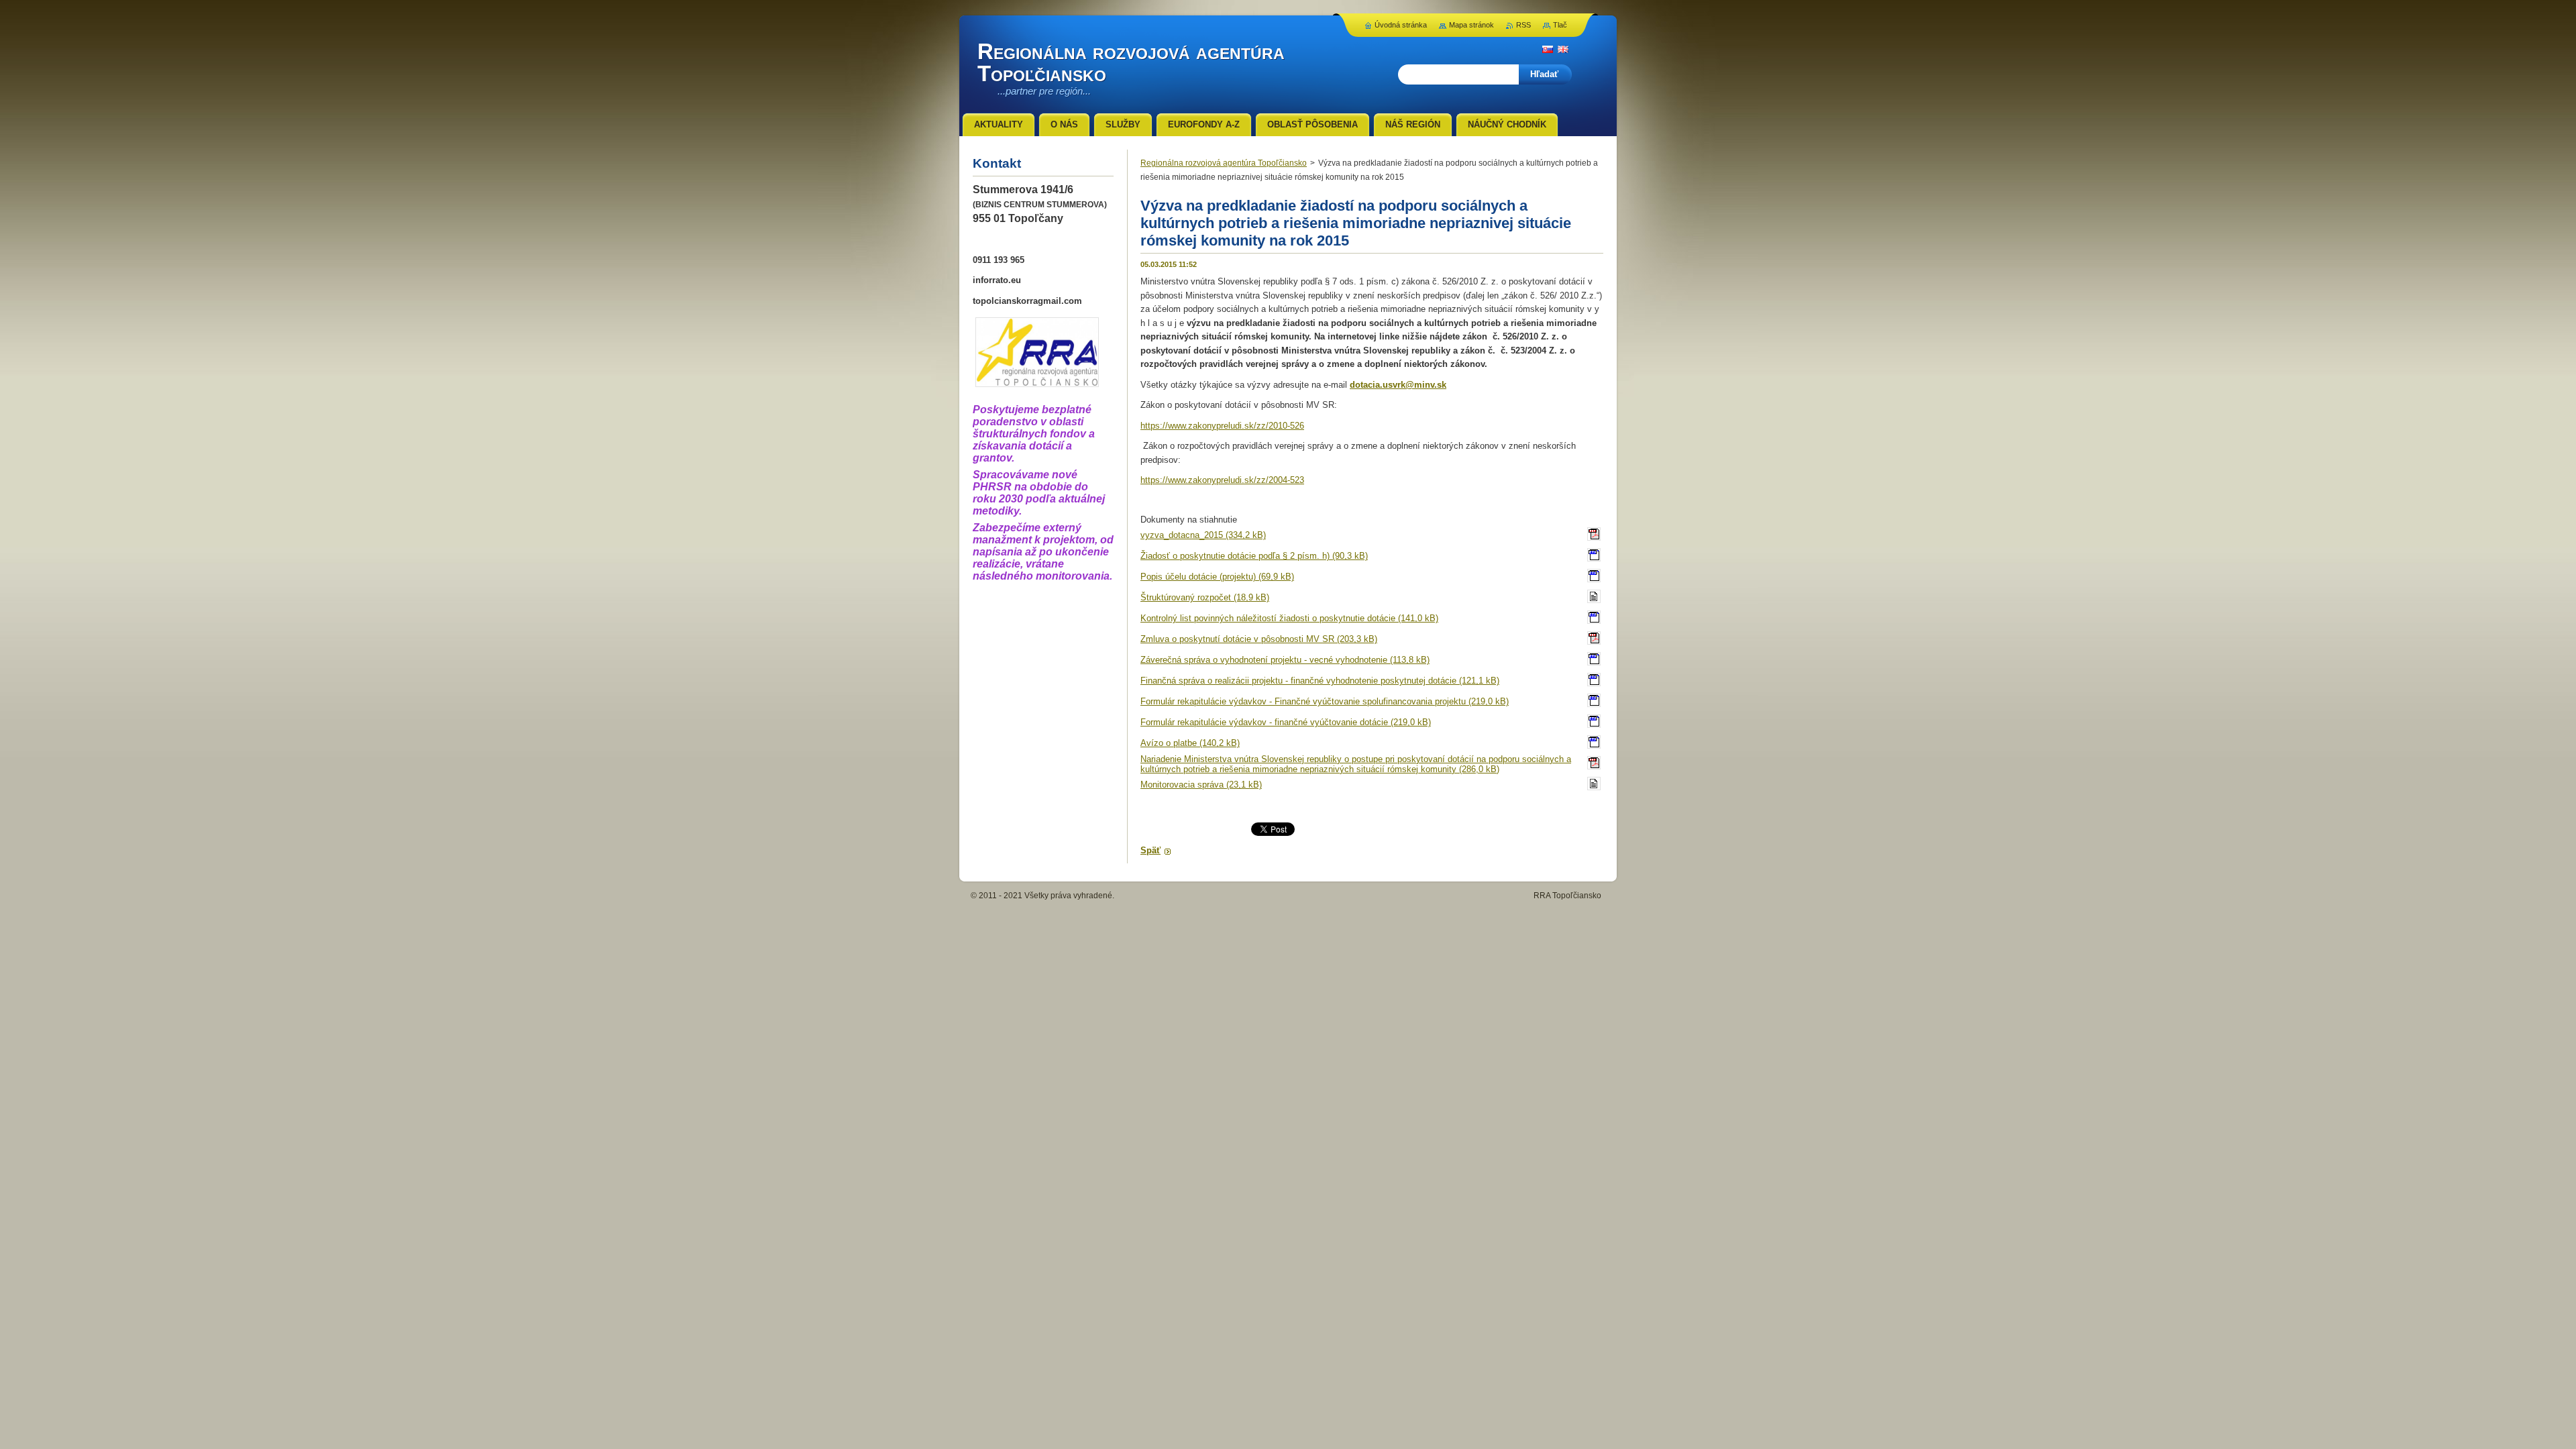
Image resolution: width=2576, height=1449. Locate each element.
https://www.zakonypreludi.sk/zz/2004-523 (1222, 480)
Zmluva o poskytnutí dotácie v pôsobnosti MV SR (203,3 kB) (1259, 639)
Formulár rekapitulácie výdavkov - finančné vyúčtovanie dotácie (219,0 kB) (1286, 722)
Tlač (1560, 25)
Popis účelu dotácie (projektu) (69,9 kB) (1217, 577)
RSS (1523, 25)
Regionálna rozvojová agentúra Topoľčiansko (1224, 163)
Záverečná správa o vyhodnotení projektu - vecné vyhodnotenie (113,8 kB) (1285, 660)
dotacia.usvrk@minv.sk (1398, 385)
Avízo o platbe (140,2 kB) (1190, 743)
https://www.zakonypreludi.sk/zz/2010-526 (1222, 426)
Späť (1150, 850)
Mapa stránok (1471, 25)
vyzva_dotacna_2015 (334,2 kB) (1203, 535)
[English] (1563, 49)
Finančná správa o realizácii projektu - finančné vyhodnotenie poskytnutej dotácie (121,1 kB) (1320, 681)
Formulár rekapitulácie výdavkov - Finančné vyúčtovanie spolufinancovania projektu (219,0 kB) (1325, 701)
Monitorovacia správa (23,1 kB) (1201, 785)
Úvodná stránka (1401, 25)
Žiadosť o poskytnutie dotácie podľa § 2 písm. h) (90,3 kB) (1254, 556)
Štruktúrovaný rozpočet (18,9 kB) (1205, 597)
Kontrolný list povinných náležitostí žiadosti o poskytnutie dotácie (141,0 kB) (1289, 618)
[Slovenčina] (1548, 49)
